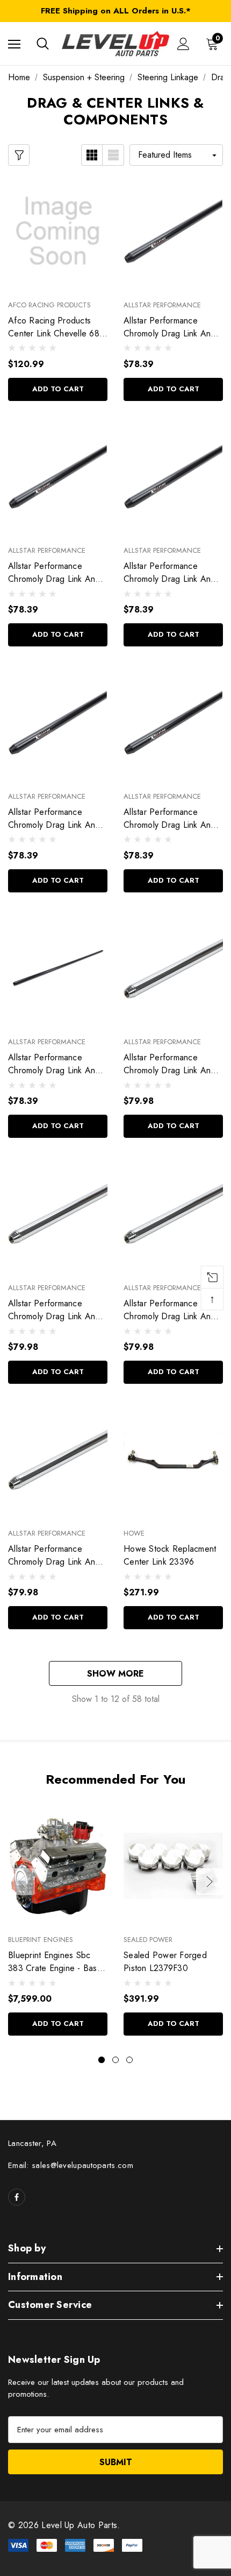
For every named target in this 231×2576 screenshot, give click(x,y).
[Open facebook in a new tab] (17, 2197)
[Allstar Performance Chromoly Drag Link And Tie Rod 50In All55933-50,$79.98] (173, 968)
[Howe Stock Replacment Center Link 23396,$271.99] (173, 1460)
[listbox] (176, 155)
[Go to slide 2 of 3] (115, 2060)
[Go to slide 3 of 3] (129, 2060)
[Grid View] (92, 155)
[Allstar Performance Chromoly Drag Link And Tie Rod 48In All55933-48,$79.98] (173, 1214)
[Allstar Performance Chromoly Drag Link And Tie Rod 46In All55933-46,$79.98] (58, 1460)
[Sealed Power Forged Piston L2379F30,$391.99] (173, 1866)
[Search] (43, 44)
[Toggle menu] (14, 44)
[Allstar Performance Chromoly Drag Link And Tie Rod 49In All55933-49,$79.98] (58, 1214)
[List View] (113, 155)
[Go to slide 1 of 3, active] (102, 2060)
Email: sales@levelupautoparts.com (71, 2165)
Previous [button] (21, 1882)
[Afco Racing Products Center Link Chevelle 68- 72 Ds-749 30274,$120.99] (58, 231)
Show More (115, 1674)
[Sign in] (183, 44)
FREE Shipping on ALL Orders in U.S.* (116, 11)
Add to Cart (58, 389)
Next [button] (210, 1882)
